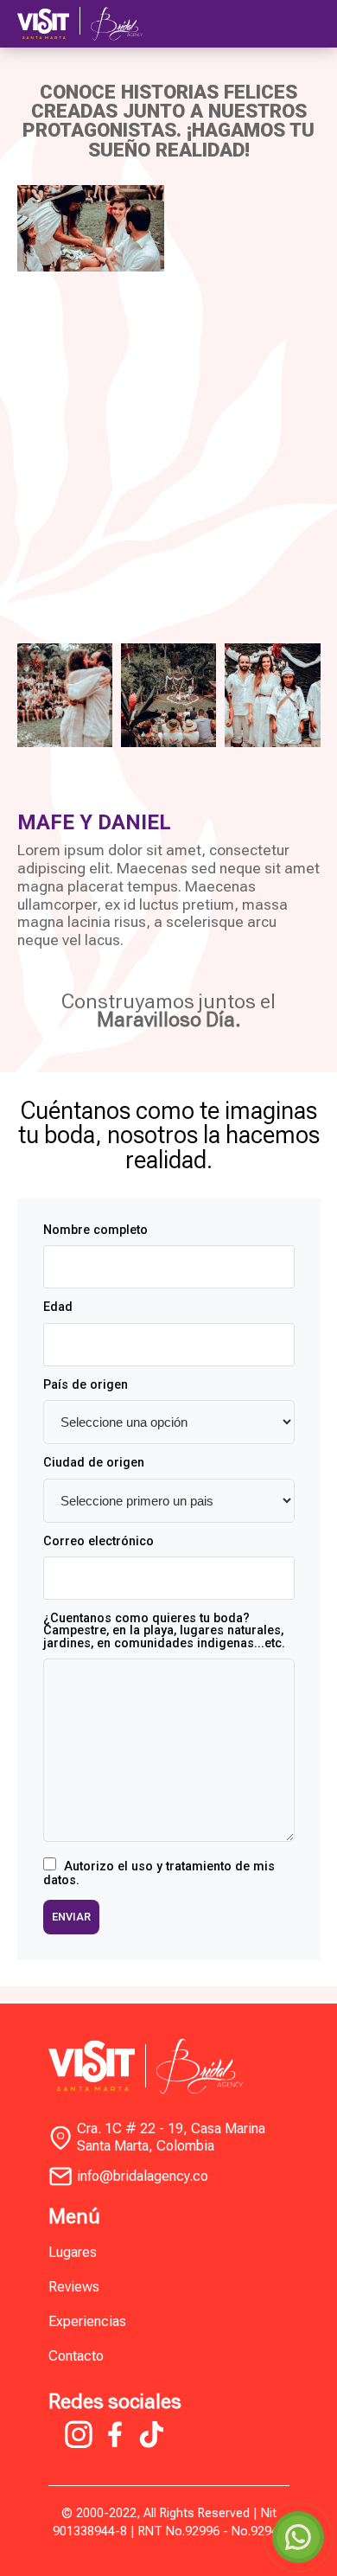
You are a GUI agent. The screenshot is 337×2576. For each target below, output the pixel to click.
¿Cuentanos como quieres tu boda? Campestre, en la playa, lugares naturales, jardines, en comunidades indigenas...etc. (164, 1631)
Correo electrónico (99, 1542)
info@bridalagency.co (143, 2176)
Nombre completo (95, 1230)
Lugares (73, 2252)
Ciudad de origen (94, 1463)
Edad (58, 1307)
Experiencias (87, 2321)
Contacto (76, 2356)
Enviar (71, 1917)
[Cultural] (65, 695)
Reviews (74, 2287)
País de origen (86, 1385)
